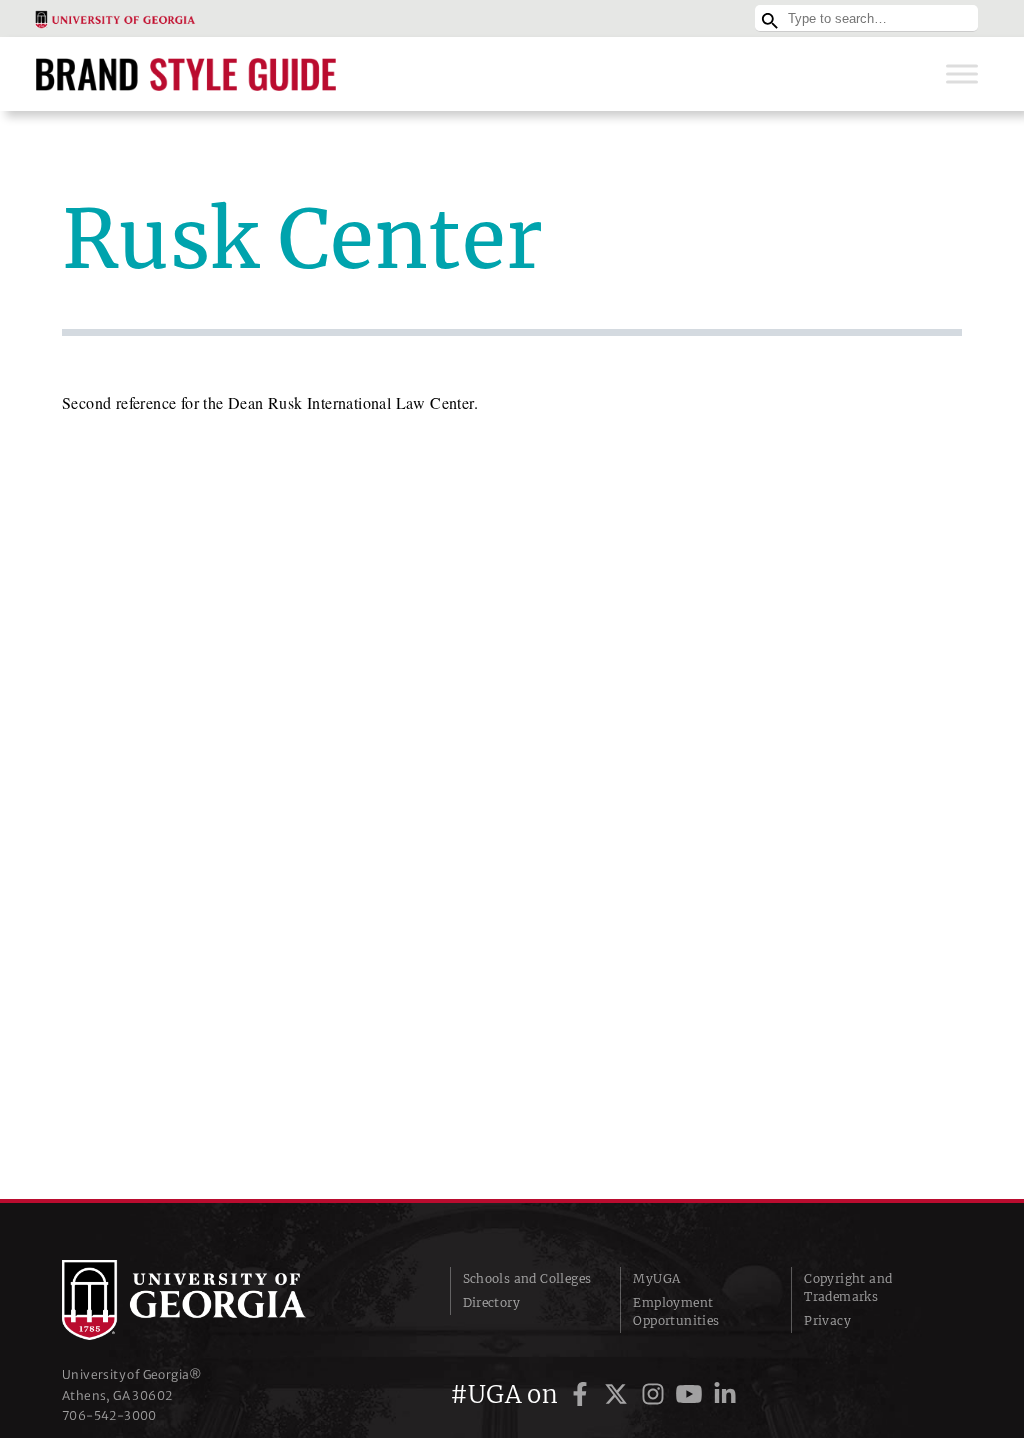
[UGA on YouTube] (692, 1394)
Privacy (827, 1320)
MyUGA (656, 1278)
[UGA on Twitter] (619, 1394)
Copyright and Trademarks (848, 1287)
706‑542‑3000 (109, 1415)
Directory (492, 1302)
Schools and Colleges (527, 1278)
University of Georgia (212, 1300)
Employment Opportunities (676, 1311)
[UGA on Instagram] (656, 1394)
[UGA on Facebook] (583, 1394)
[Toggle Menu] (962, 74)
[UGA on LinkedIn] (725, 1394)
